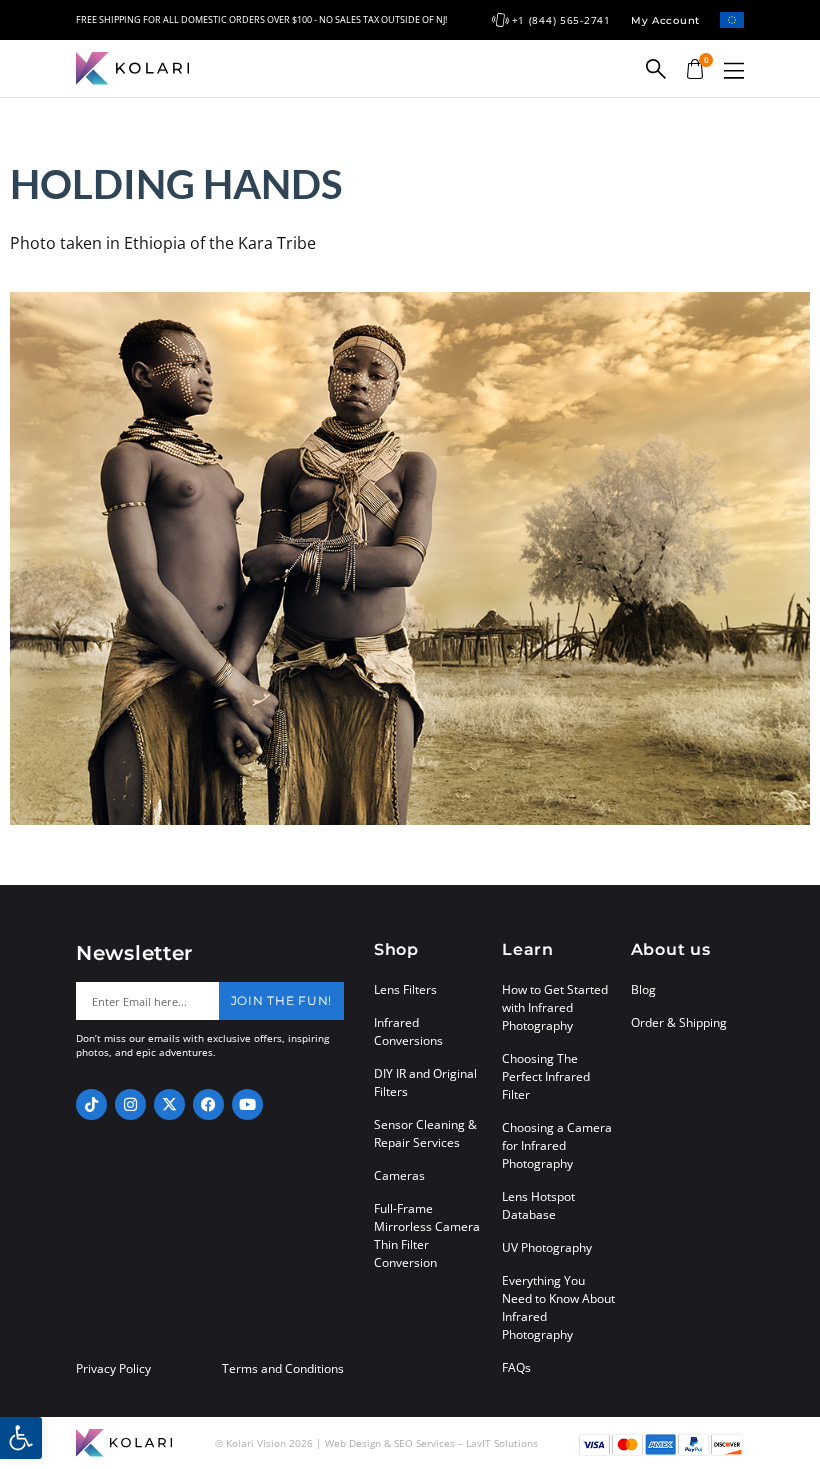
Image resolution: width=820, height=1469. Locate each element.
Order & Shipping (679, 1022)
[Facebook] (208, 1104)
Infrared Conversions (408, 1031)
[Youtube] (247, 1104)
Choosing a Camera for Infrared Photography (557, 1145)
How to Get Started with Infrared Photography (555, 1007)
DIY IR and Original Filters (425, 1082)
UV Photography (547, 1247)
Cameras (399, 1175)
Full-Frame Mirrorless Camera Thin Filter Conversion (427, 1235)
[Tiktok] (91, 1104)
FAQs (516, 1367)
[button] (734, 70)
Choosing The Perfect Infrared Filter (546, 1076)
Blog (643, 989)
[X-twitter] (169, 1104)
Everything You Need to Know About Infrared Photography (558, 1307)
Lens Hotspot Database (538, 1205)
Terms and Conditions (283, 1369)
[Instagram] (130, 1104)
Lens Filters (405, 989)
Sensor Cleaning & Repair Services (425, 1133)
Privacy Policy (113, 1369)
